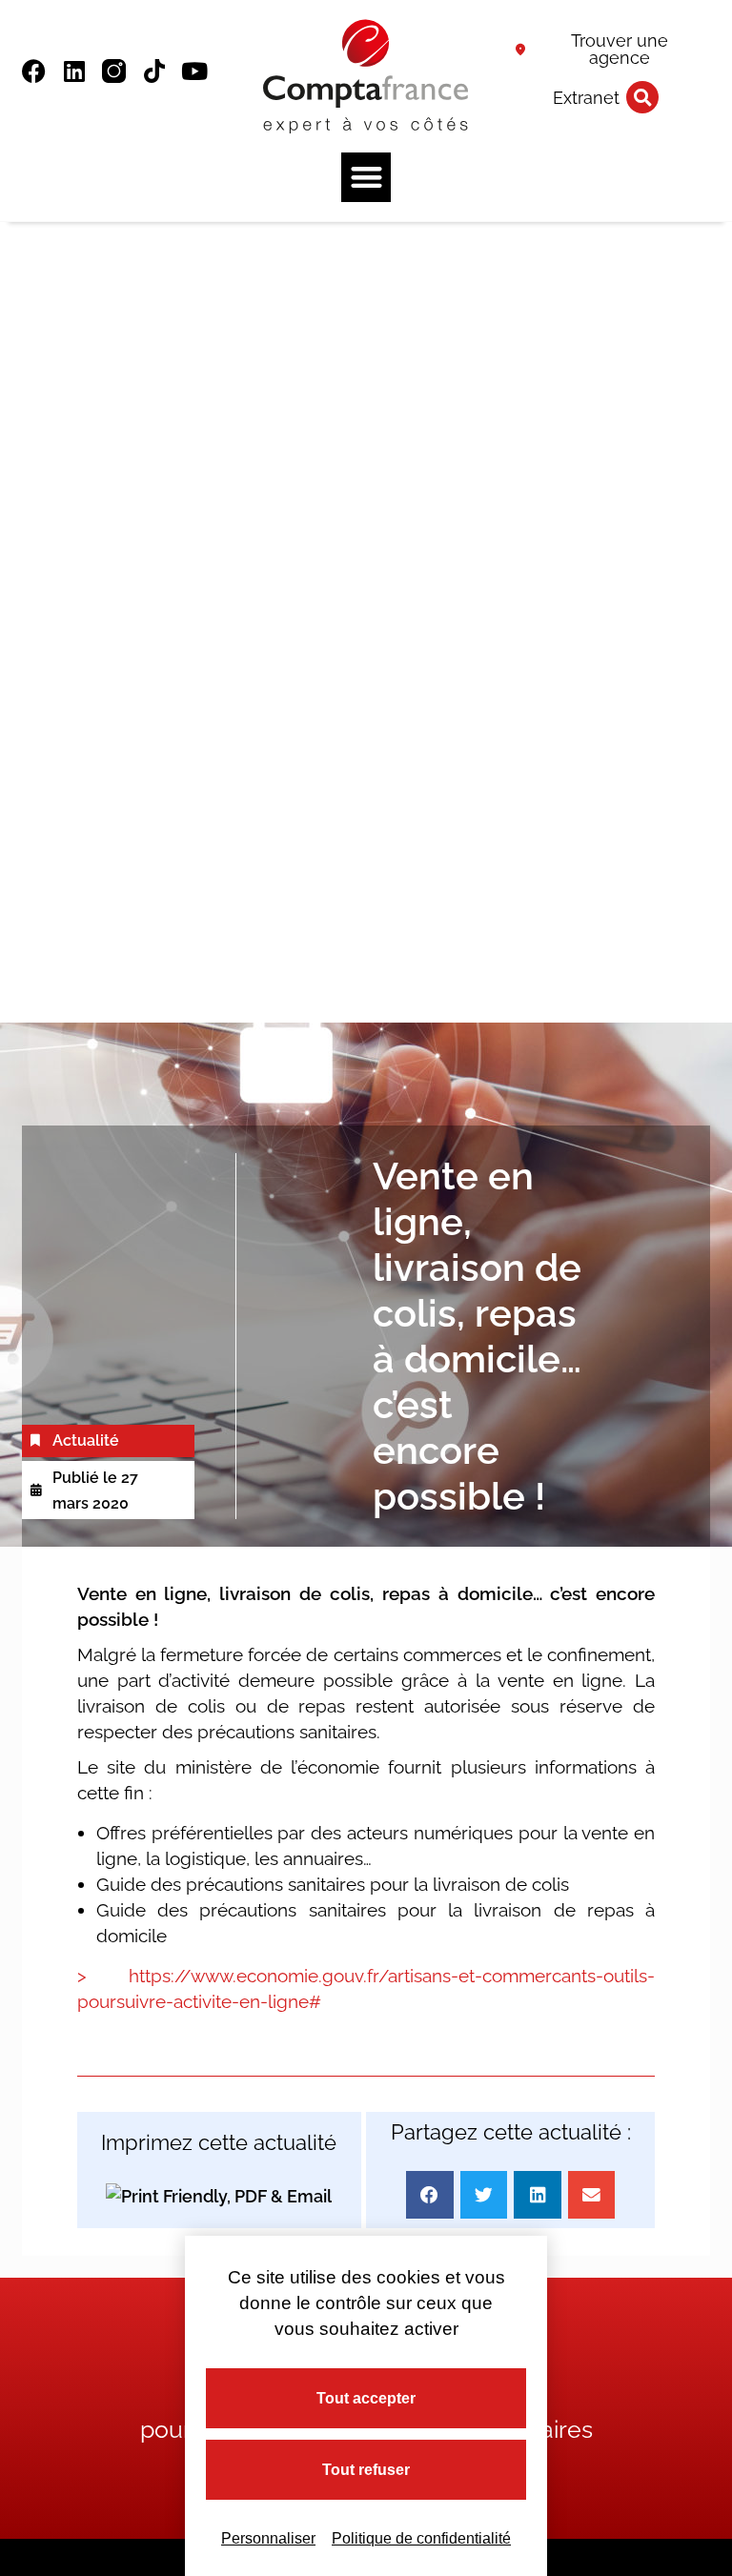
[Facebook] (34, 71)
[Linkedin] (74, 71)
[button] (642, 97)
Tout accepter (366, 2398)
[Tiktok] (154, 71)
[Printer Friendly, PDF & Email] (219, 2195)
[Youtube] (194, 71)
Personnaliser (268, 2538)
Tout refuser (366, 2470)
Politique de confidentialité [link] (421, 2538)
